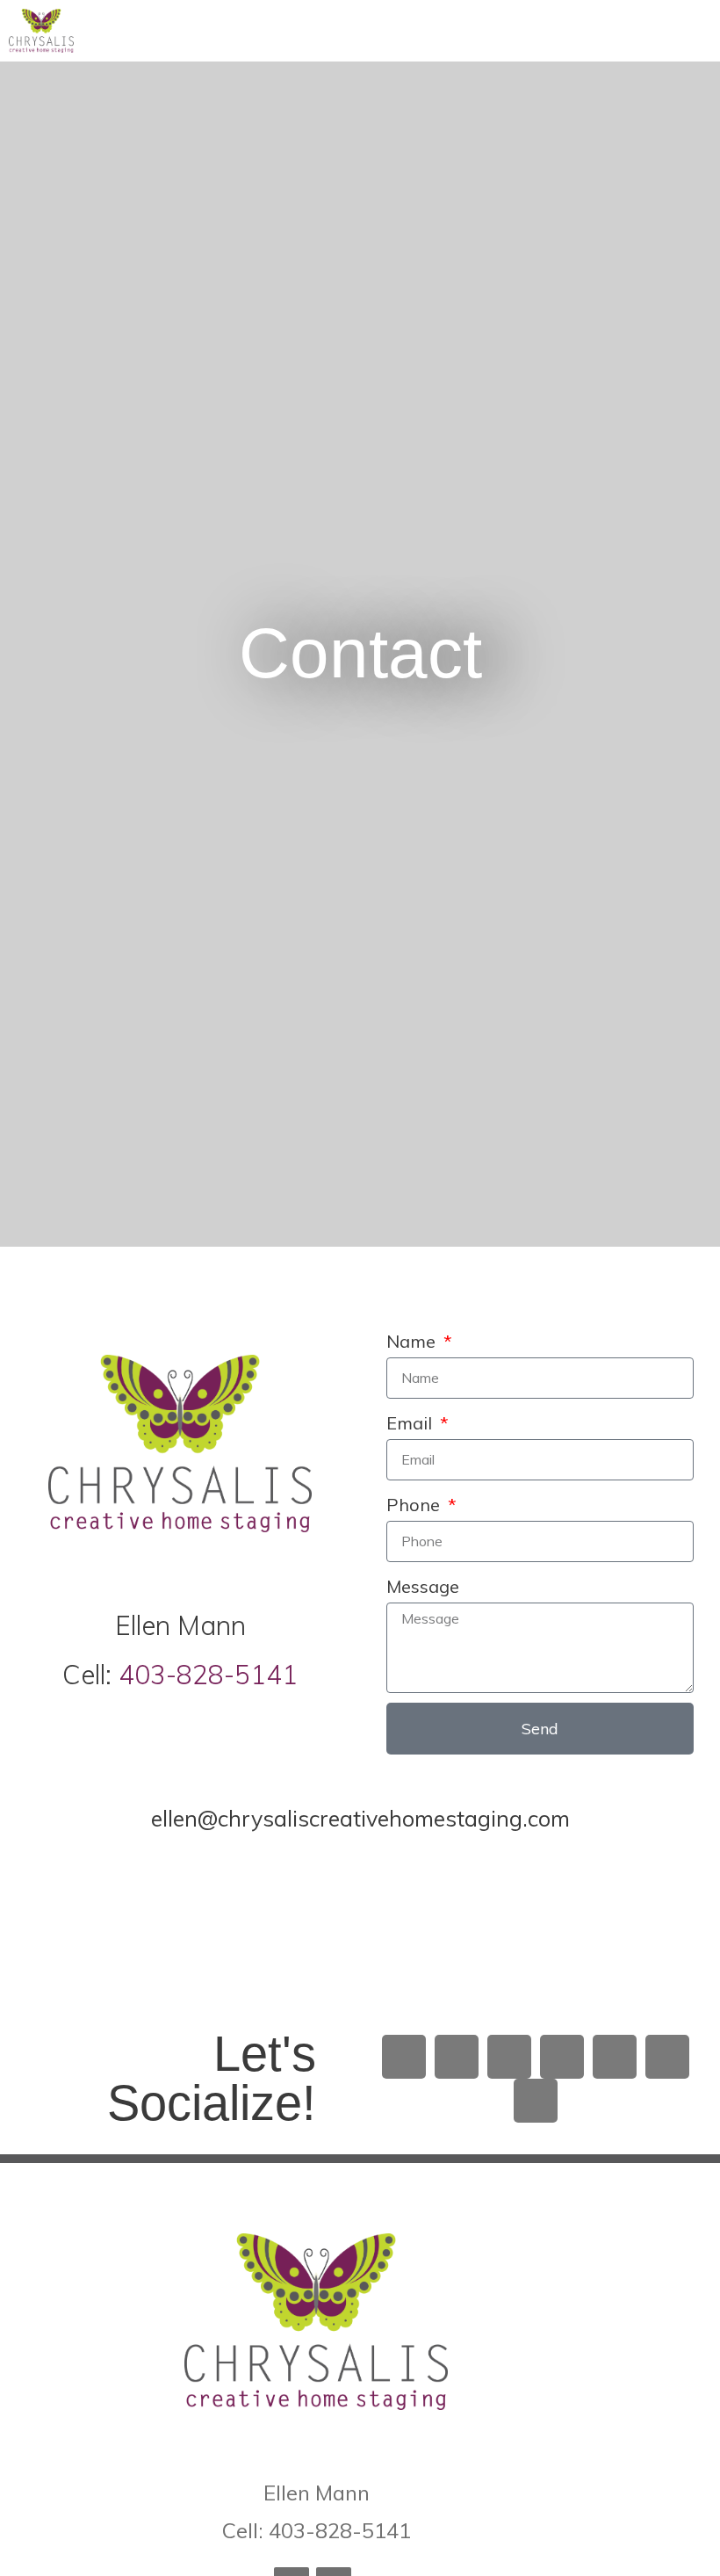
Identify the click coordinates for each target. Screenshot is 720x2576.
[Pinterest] (615, 2057)
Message (423, 1586)
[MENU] (680, 31)
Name (413, 1341)
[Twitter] (457, 2057)
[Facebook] (404, 2057)
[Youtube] (536, 2101)
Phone (415, 1505)
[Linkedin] (562, 2057)
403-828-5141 (208, 1675)
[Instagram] (509, 2057)
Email (411, 1423)
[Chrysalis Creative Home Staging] (41, 31)
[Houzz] (667, 2057)
